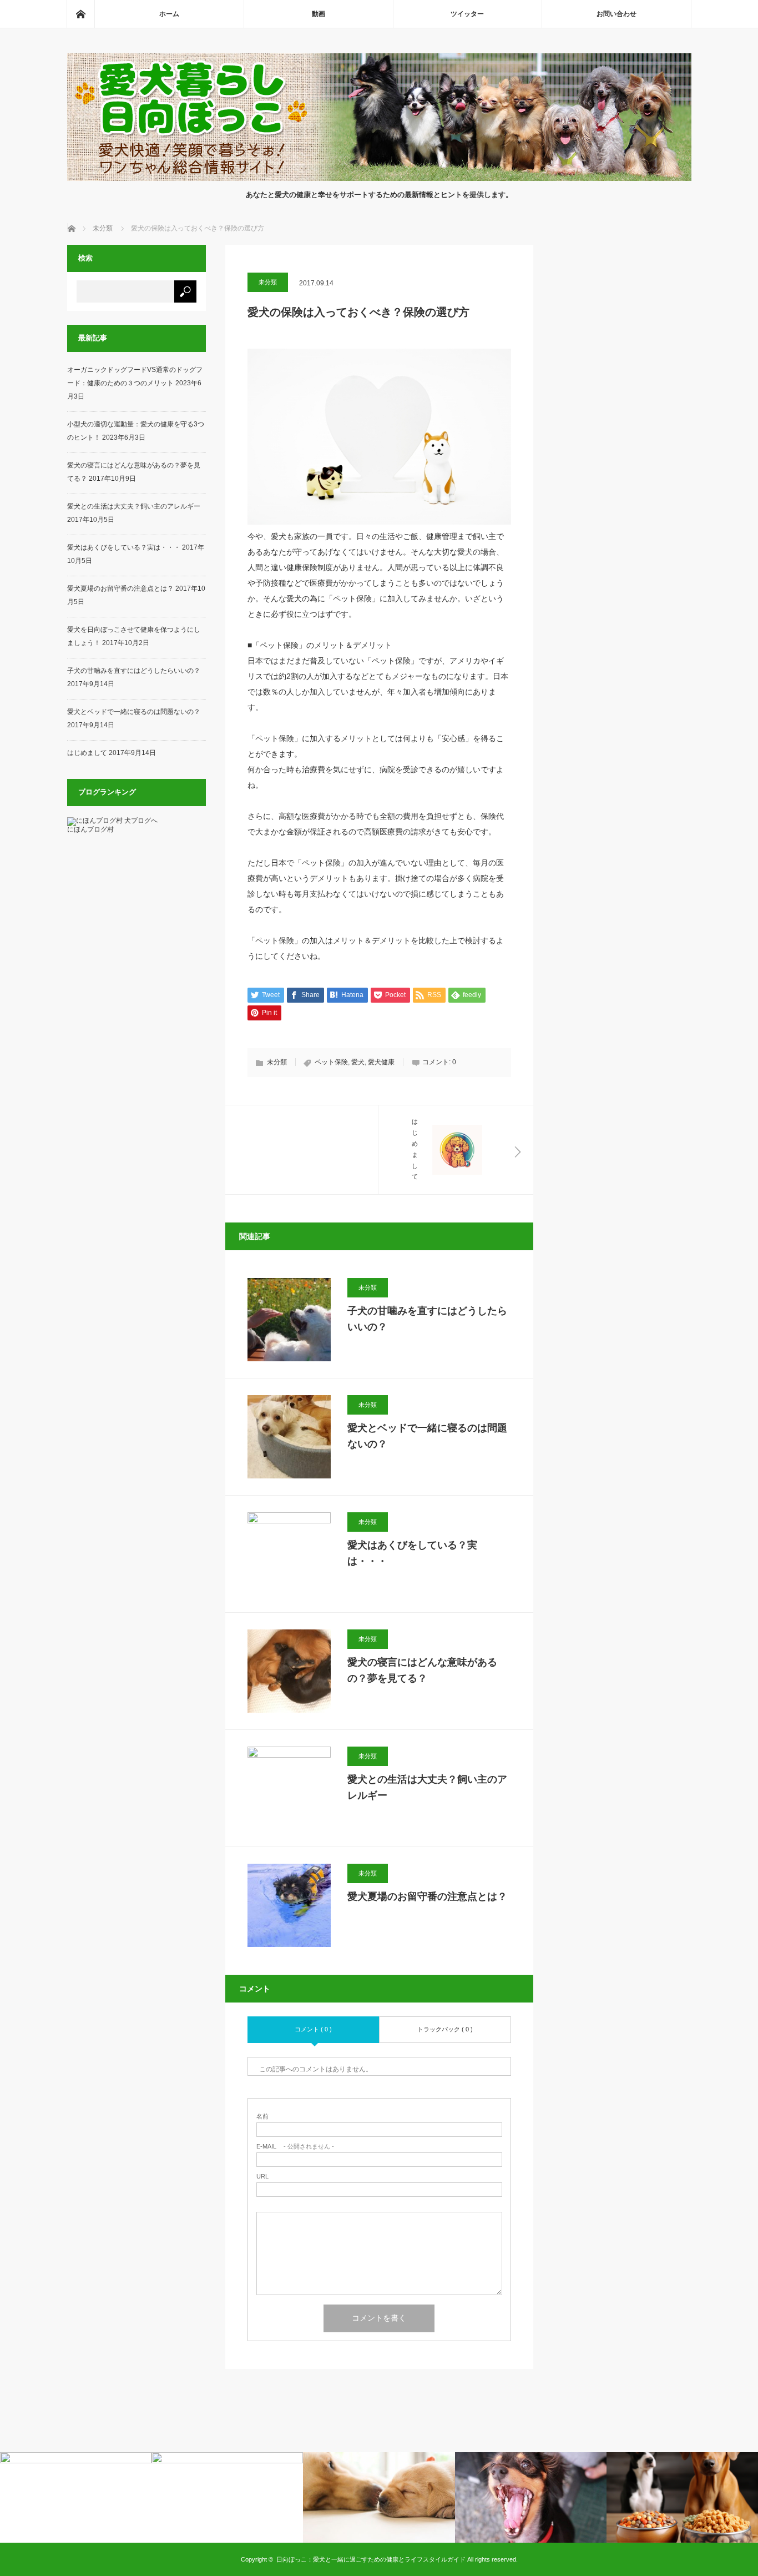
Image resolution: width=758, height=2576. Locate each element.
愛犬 (358, 1062)
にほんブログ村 (90, 829)
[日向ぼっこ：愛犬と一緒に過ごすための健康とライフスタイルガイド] (379, 178)
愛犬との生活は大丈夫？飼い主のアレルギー (427, 1787)
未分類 (268, 282)
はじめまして (87, 753)
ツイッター (467, 14)
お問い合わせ (616, 14)
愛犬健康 (381, 1062)
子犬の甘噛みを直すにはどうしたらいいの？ (427, 1319)
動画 (319, 14)
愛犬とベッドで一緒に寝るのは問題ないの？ (427, 1436)
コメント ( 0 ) (313, 2029)
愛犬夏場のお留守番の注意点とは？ (427, 1896)
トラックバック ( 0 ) (445, 2029)
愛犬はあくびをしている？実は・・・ (412, 1553)
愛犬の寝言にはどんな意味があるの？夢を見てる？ (422, 1670)
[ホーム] (80, 14)
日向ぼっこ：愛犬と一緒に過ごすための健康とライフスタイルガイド (371, 2559)
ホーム (169, 14)
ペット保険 (331, 1062)
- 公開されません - (295, 2147)
